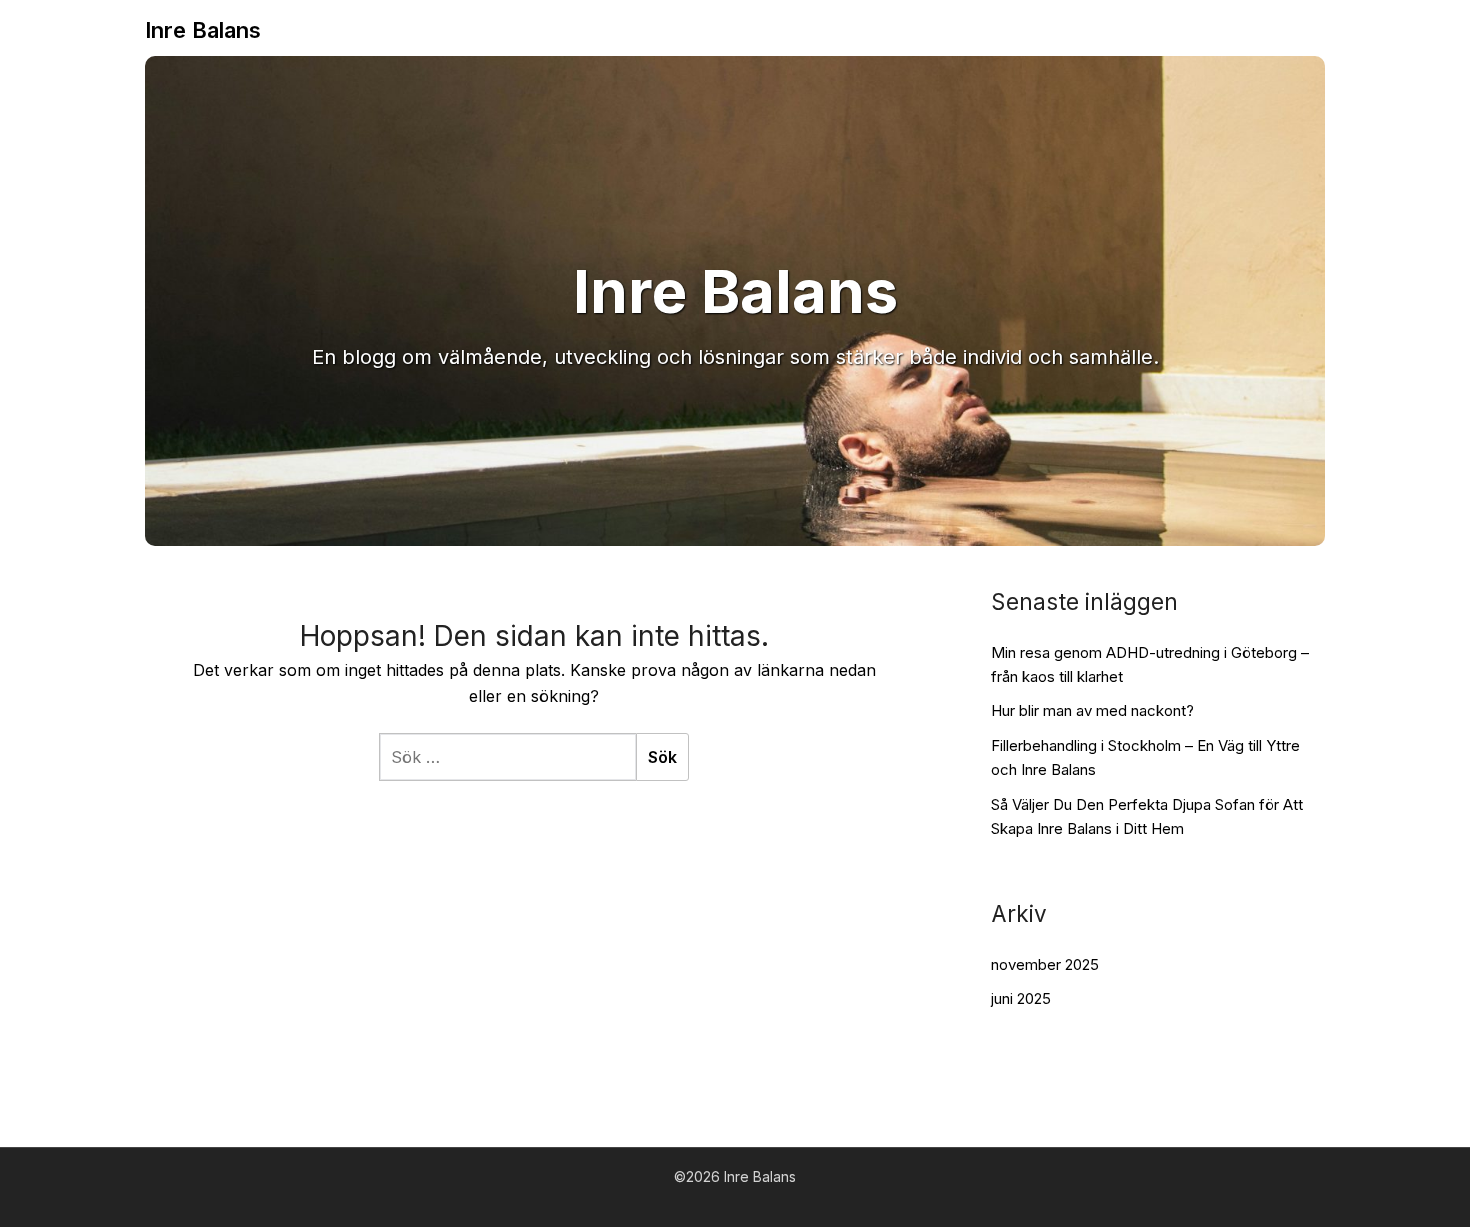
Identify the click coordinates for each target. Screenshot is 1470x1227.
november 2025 (1045, 964)
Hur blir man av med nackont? (1092, 710)
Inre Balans (203, 30)
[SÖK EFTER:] (507, 757)
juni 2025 (1021, 998)
